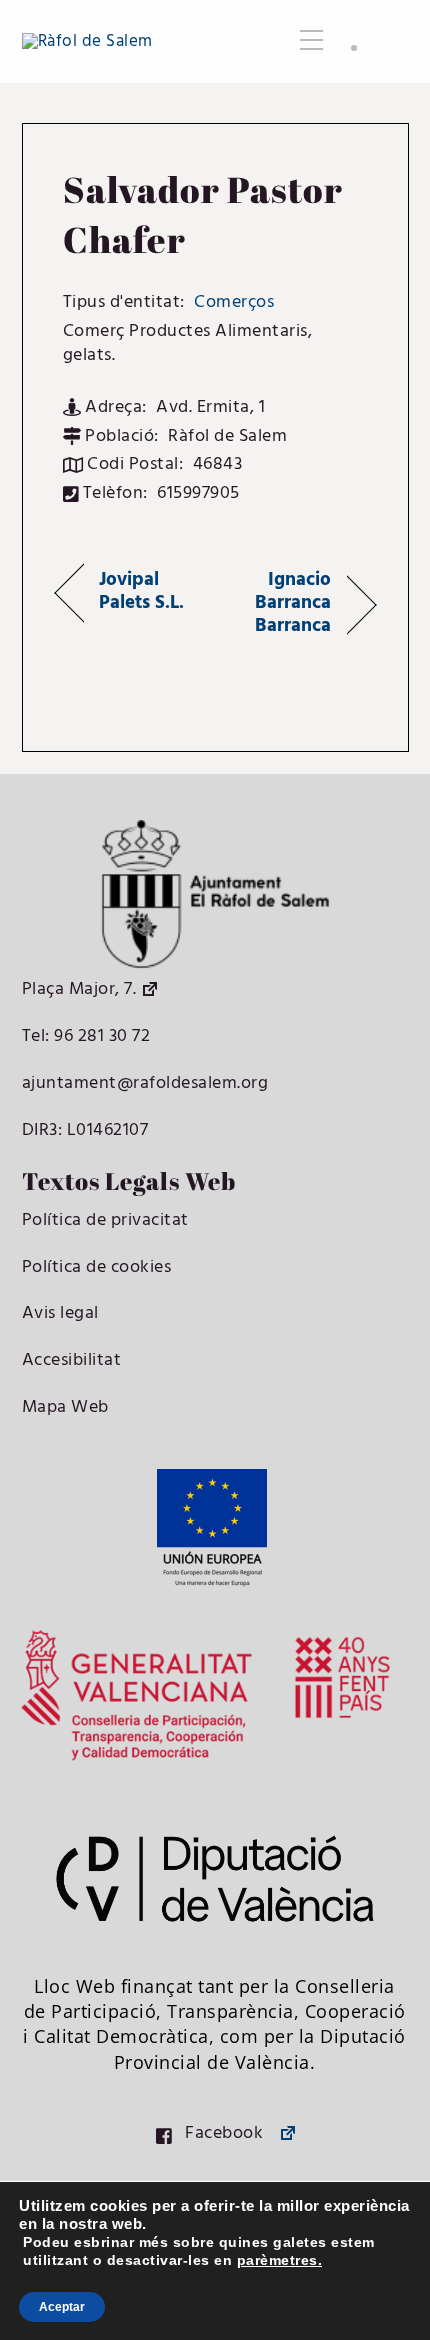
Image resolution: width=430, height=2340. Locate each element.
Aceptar (62, 2307)
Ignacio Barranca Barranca (277, 604)
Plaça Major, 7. (79, 989)
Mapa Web (65, 1407)
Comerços (234, 302)
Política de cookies (97, 1267)
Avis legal (60, 1313)
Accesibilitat (72, 1360)
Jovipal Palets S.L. (142, 592)
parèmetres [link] (277, 2260)
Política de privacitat (105, 1220)
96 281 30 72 (100, 1036)
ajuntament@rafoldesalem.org (145, 1083)
